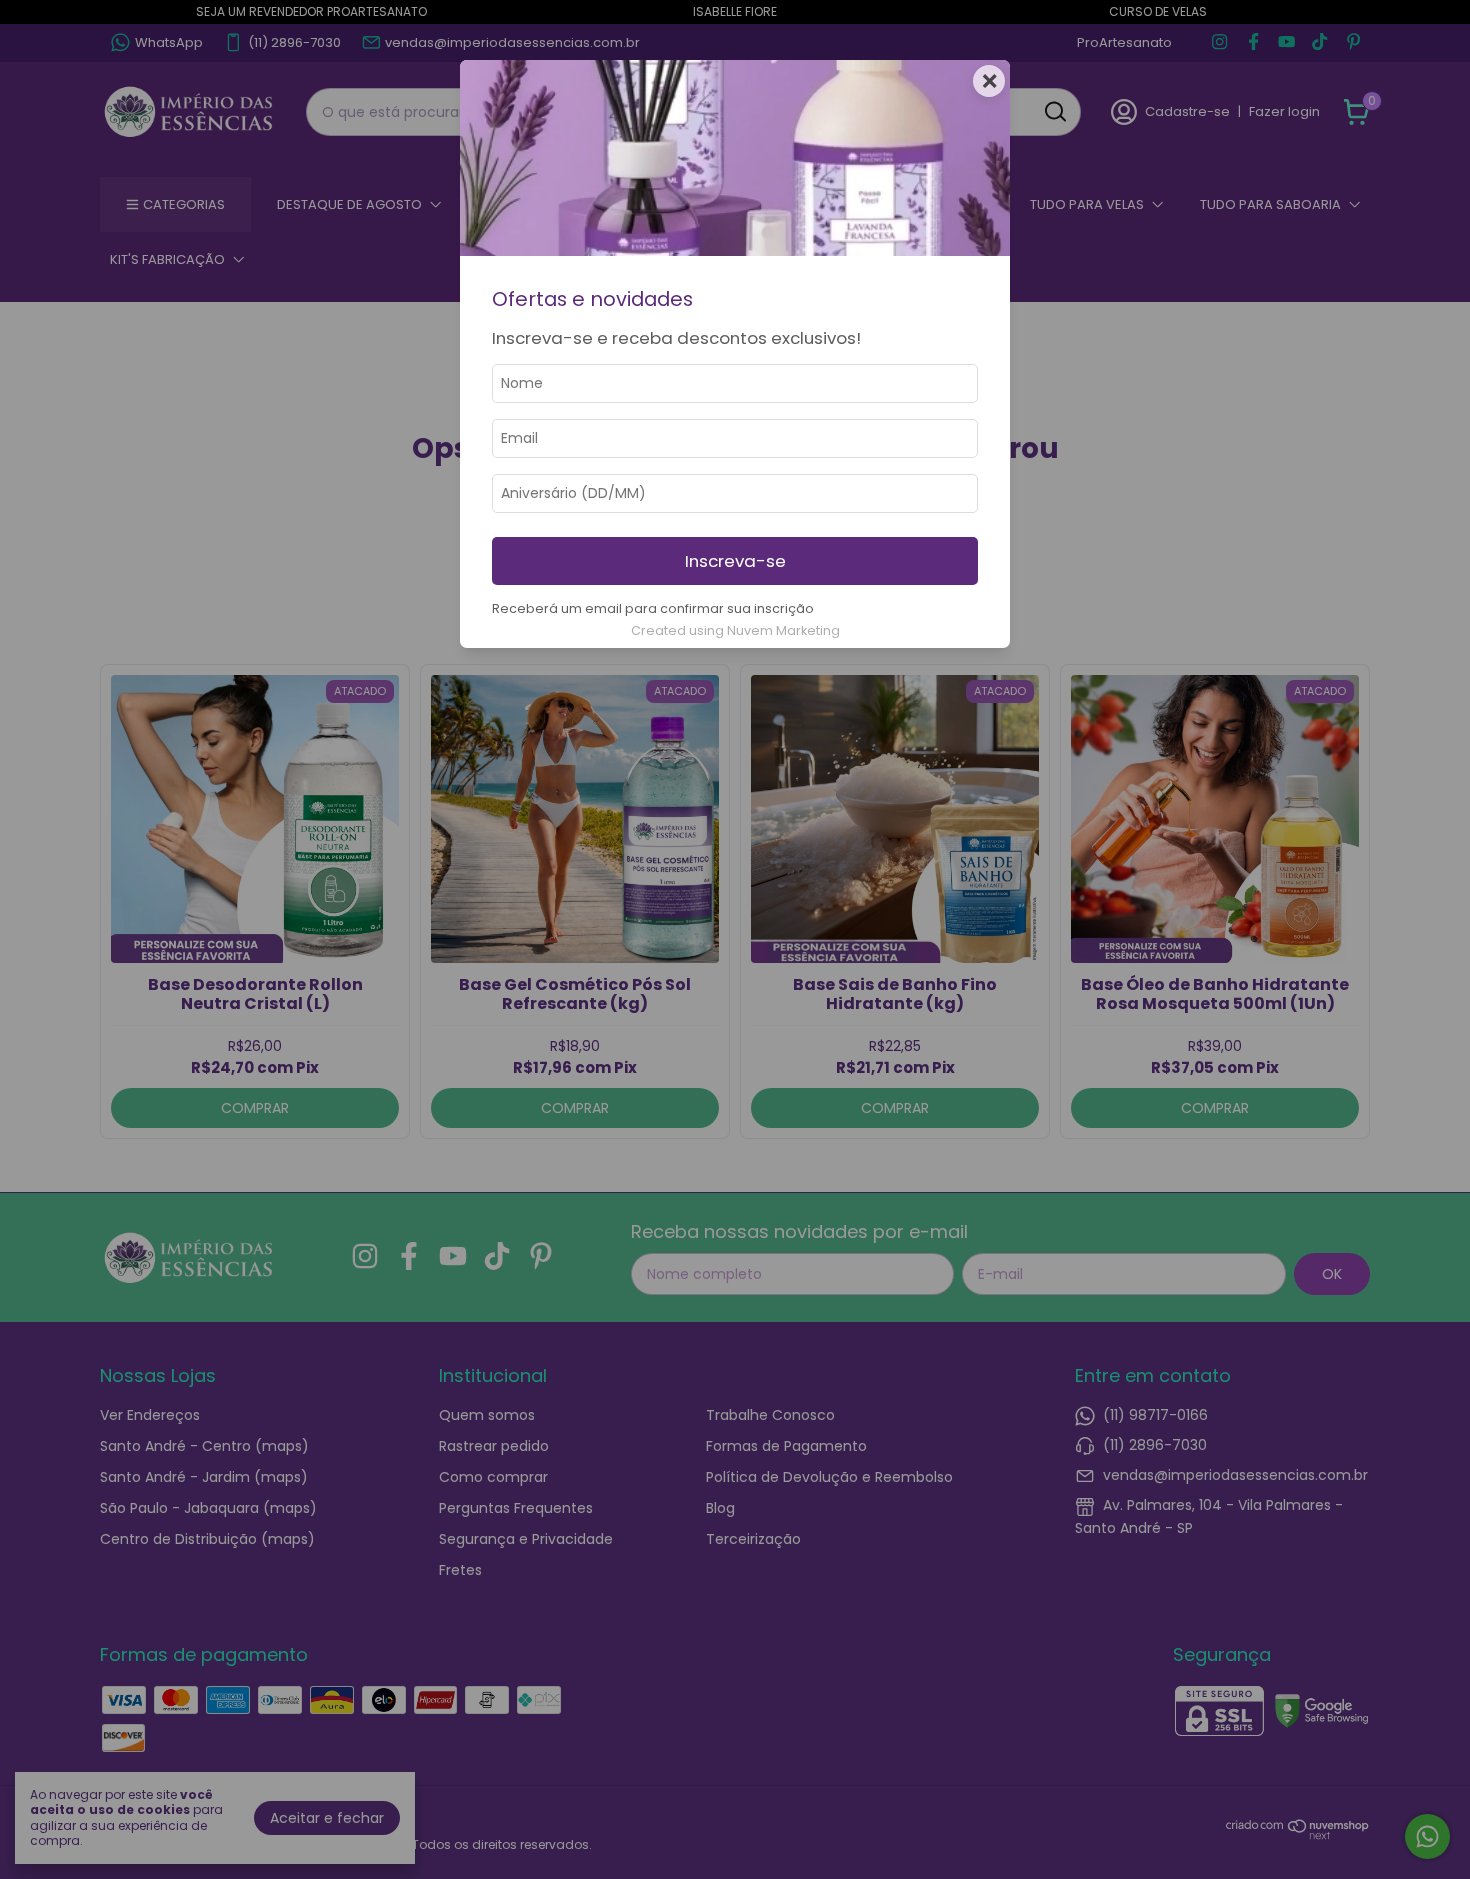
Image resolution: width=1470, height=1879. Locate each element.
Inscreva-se (735, 561)
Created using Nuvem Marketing (735, 630)
